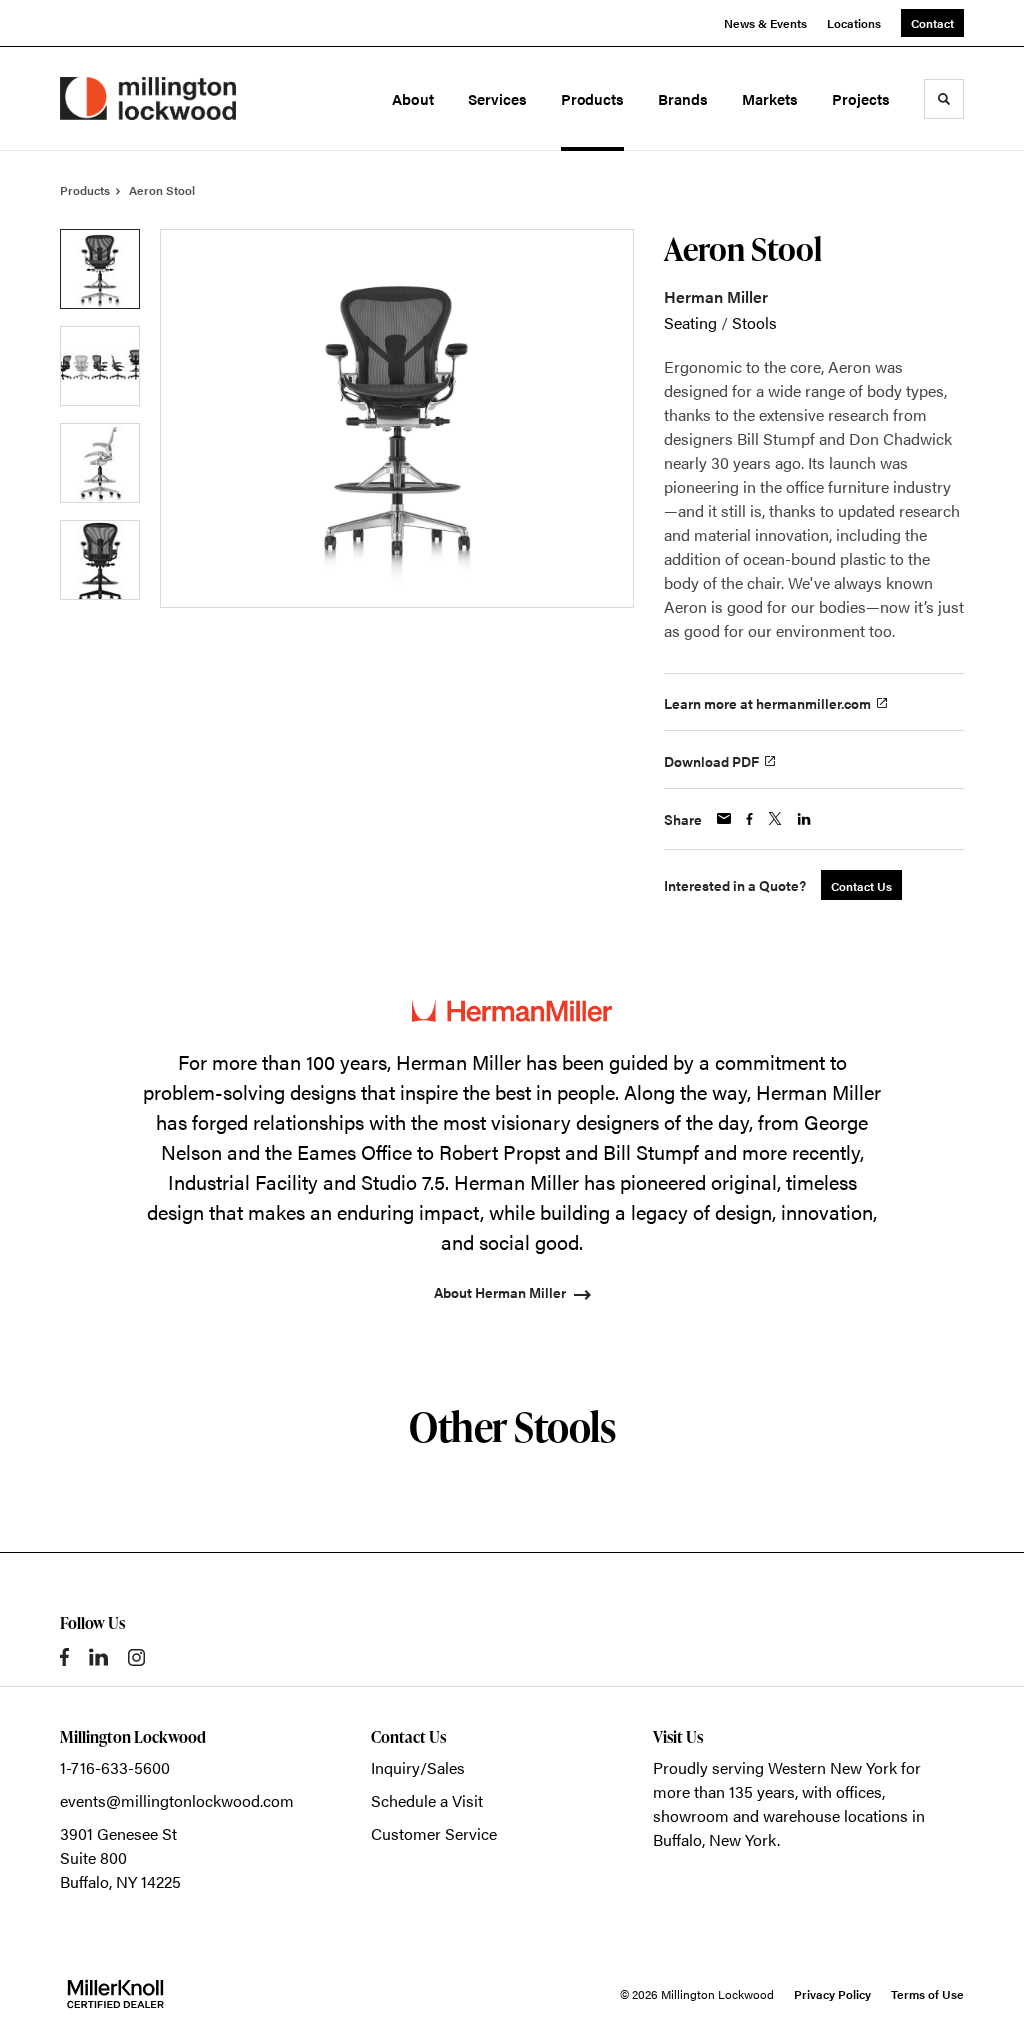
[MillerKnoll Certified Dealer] (115, 1994)
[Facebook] (64, 1657)
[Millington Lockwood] (148, 98)
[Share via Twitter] (775, 818)
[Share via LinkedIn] (804, 819)
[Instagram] (136, 1657)
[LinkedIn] (98, 1657)
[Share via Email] (724, 818)
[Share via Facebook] (749, 819)
